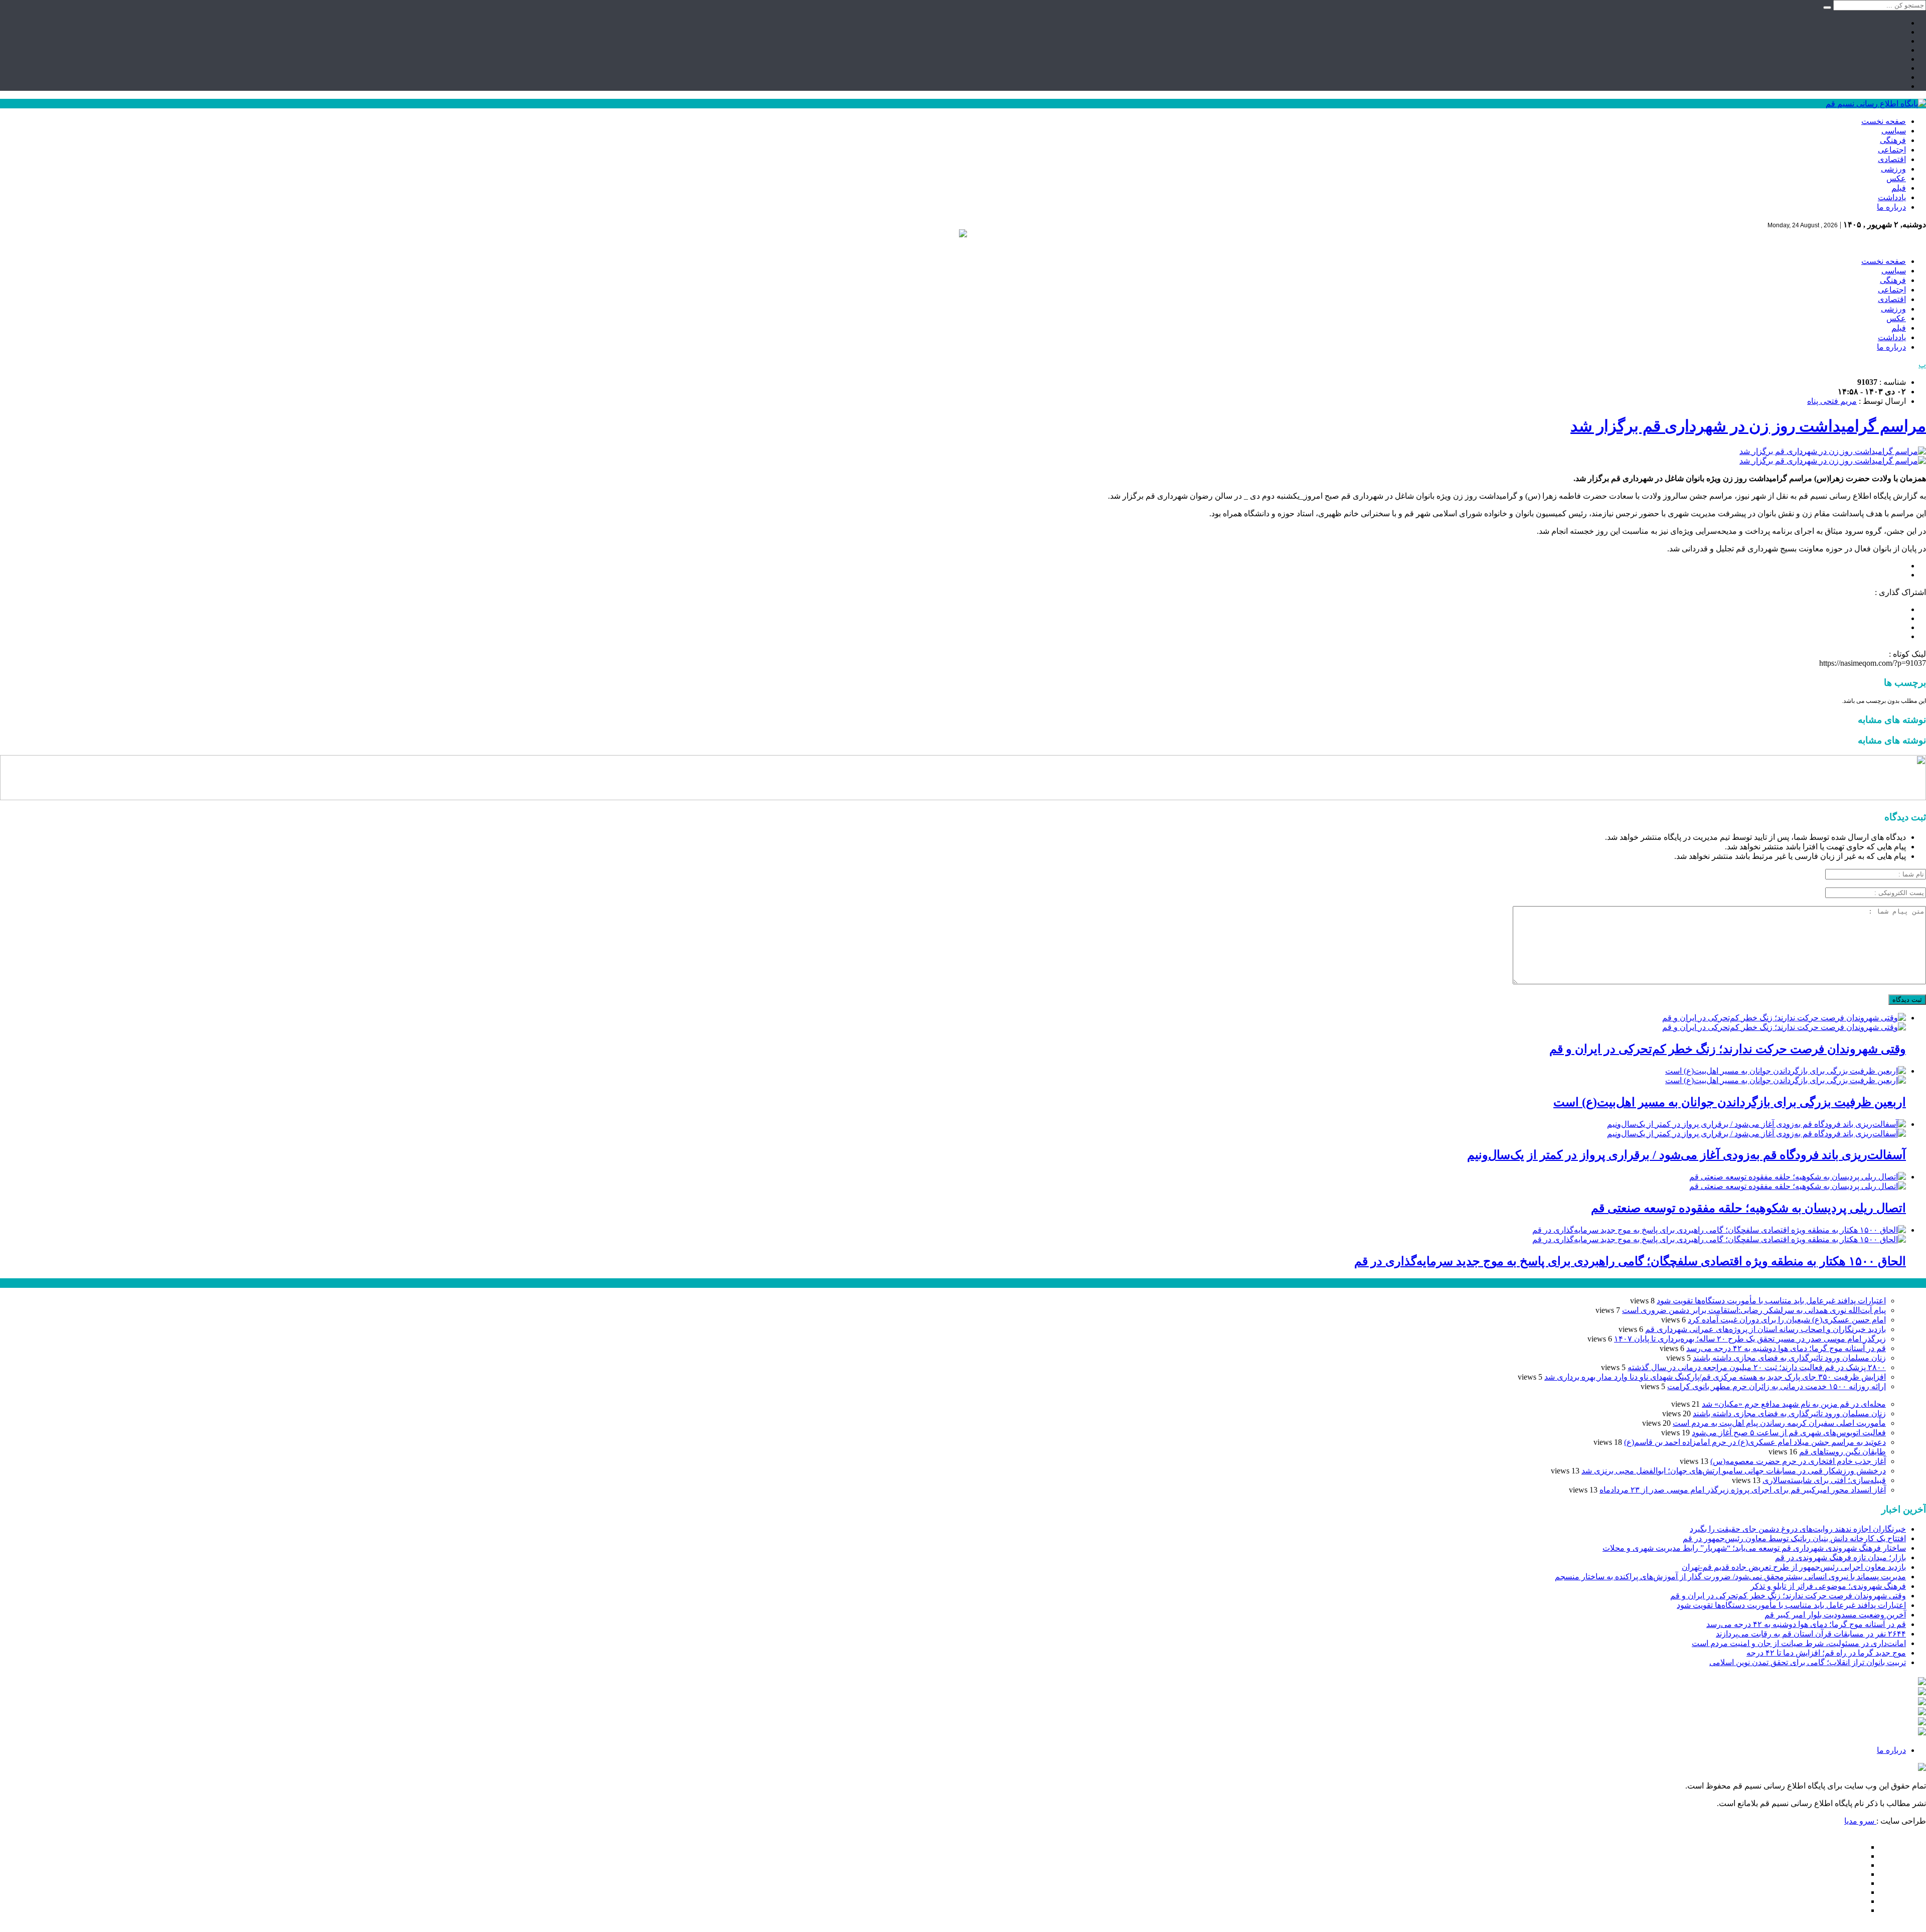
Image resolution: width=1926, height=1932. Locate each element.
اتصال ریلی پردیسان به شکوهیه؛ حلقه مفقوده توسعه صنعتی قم (1748, 1208)
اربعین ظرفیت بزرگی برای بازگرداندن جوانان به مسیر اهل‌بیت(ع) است (1730, 1102)
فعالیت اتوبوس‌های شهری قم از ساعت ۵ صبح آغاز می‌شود (1789, 1433)
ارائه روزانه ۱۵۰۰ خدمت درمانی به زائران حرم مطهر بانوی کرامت (1777, 1386)
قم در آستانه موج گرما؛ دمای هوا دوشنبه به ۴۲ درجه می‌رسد (1786, 1348)
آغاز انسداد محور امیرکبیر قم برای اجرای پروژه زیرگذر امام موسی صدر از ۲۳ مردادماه (1743, 1490)
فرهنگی (1893, 140)
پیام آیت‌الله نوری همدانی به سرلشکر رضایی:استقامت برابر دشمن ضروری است (1754, 1310)
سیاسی (1894, 131)
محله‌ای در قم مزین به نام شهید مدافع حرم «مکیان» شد (1794, 1404)
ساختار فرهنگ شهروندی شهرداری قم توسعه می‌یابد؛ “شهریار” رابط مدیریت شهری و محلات (1754, 1548)
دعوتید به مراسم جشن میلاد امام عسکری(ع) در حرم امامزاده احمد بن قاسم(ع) (1755, 1442)
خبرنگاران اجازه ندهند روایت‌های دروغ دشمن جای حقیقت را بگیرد (1798, 1529)
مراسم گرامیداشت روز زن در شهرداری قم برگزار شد (1748, 426)
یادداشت (1892, 197)
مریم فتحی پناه (1832, 401)
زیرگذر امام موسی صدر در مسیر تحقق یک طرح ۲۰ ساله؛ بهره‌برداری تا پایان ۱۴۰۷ (1750, 1339)
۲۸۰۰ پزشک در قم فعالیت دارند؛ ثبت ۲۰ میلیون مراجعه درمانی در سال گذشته (1757, 1367)
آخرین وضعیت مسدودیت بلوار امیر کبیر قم (1835, 1615)
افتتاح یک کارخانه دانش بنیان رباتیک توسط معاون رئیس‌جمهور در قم (1794, 1538)
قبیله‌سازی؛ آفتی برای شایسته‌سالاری (1824, 1480)
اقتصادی (1892, 159)
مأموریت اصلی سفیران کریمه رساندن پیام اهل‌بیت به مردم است (1779, 1423)
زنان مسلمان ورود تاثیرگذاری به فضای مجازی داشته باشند (1789, 1358)
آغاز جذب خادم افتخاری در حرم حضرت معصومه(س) (1798, 1461)
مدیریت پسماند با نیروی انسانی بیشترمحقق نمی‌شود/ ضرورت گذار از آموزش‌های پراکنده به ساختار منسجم (1730, 1577)
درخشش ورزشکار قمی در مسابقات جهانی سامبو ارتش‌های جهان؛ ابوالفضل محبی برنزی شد (1734, 1471)
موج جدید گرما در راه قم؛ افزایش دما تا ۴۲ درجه (1826, 1653)
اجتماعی (1892, 150)
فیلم (1899, 188)
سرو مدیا (1860, 1821)
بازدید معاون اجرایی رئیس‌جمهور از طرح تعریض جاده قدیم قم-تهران (1794, 1567)
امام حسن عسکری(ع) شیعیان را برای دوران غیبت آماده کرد (1787, 1320)
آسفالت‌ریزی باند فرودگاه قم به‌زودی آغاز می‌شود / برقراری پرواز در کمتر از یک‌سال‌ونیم (1687, 1155)
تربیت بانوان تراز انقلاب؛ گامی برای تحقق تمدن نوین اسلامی (1808, 1662)
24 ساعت (37, 1283)
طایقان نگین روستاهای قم (1842, 1452)
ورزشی (1893, 169)
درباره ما (1891, 207)
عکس (1896, 178)
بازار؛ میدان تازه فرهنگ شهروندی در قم (1840, 1557)
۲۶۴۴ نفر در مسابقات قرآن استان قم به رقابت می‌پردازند (1811, 1634)
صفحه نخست (1884, 121)
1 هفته (11, 1283)
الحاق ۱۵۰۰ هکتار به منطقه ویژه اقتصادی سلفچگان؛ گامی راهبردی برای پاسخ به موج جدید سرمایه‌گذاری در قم (1630, 1261)
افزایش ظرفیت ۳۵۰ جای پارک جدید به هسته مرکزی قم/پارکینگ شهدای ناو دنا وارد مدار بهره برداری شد (1715, 1377)
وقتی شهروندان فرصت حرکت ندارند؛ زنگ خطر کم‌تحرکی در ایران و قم (1728, 1049)
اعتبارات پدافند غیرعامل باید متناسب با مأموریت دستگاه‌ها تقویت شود (1771, 1301)
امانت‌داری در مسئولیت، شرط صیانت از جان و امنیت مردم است (1799, 1643)
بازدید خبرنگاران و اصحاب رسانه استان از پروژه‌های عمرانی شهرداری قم (1765, 1329)
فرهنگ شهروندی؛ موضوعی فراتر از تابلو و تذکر (1828, 1586)
